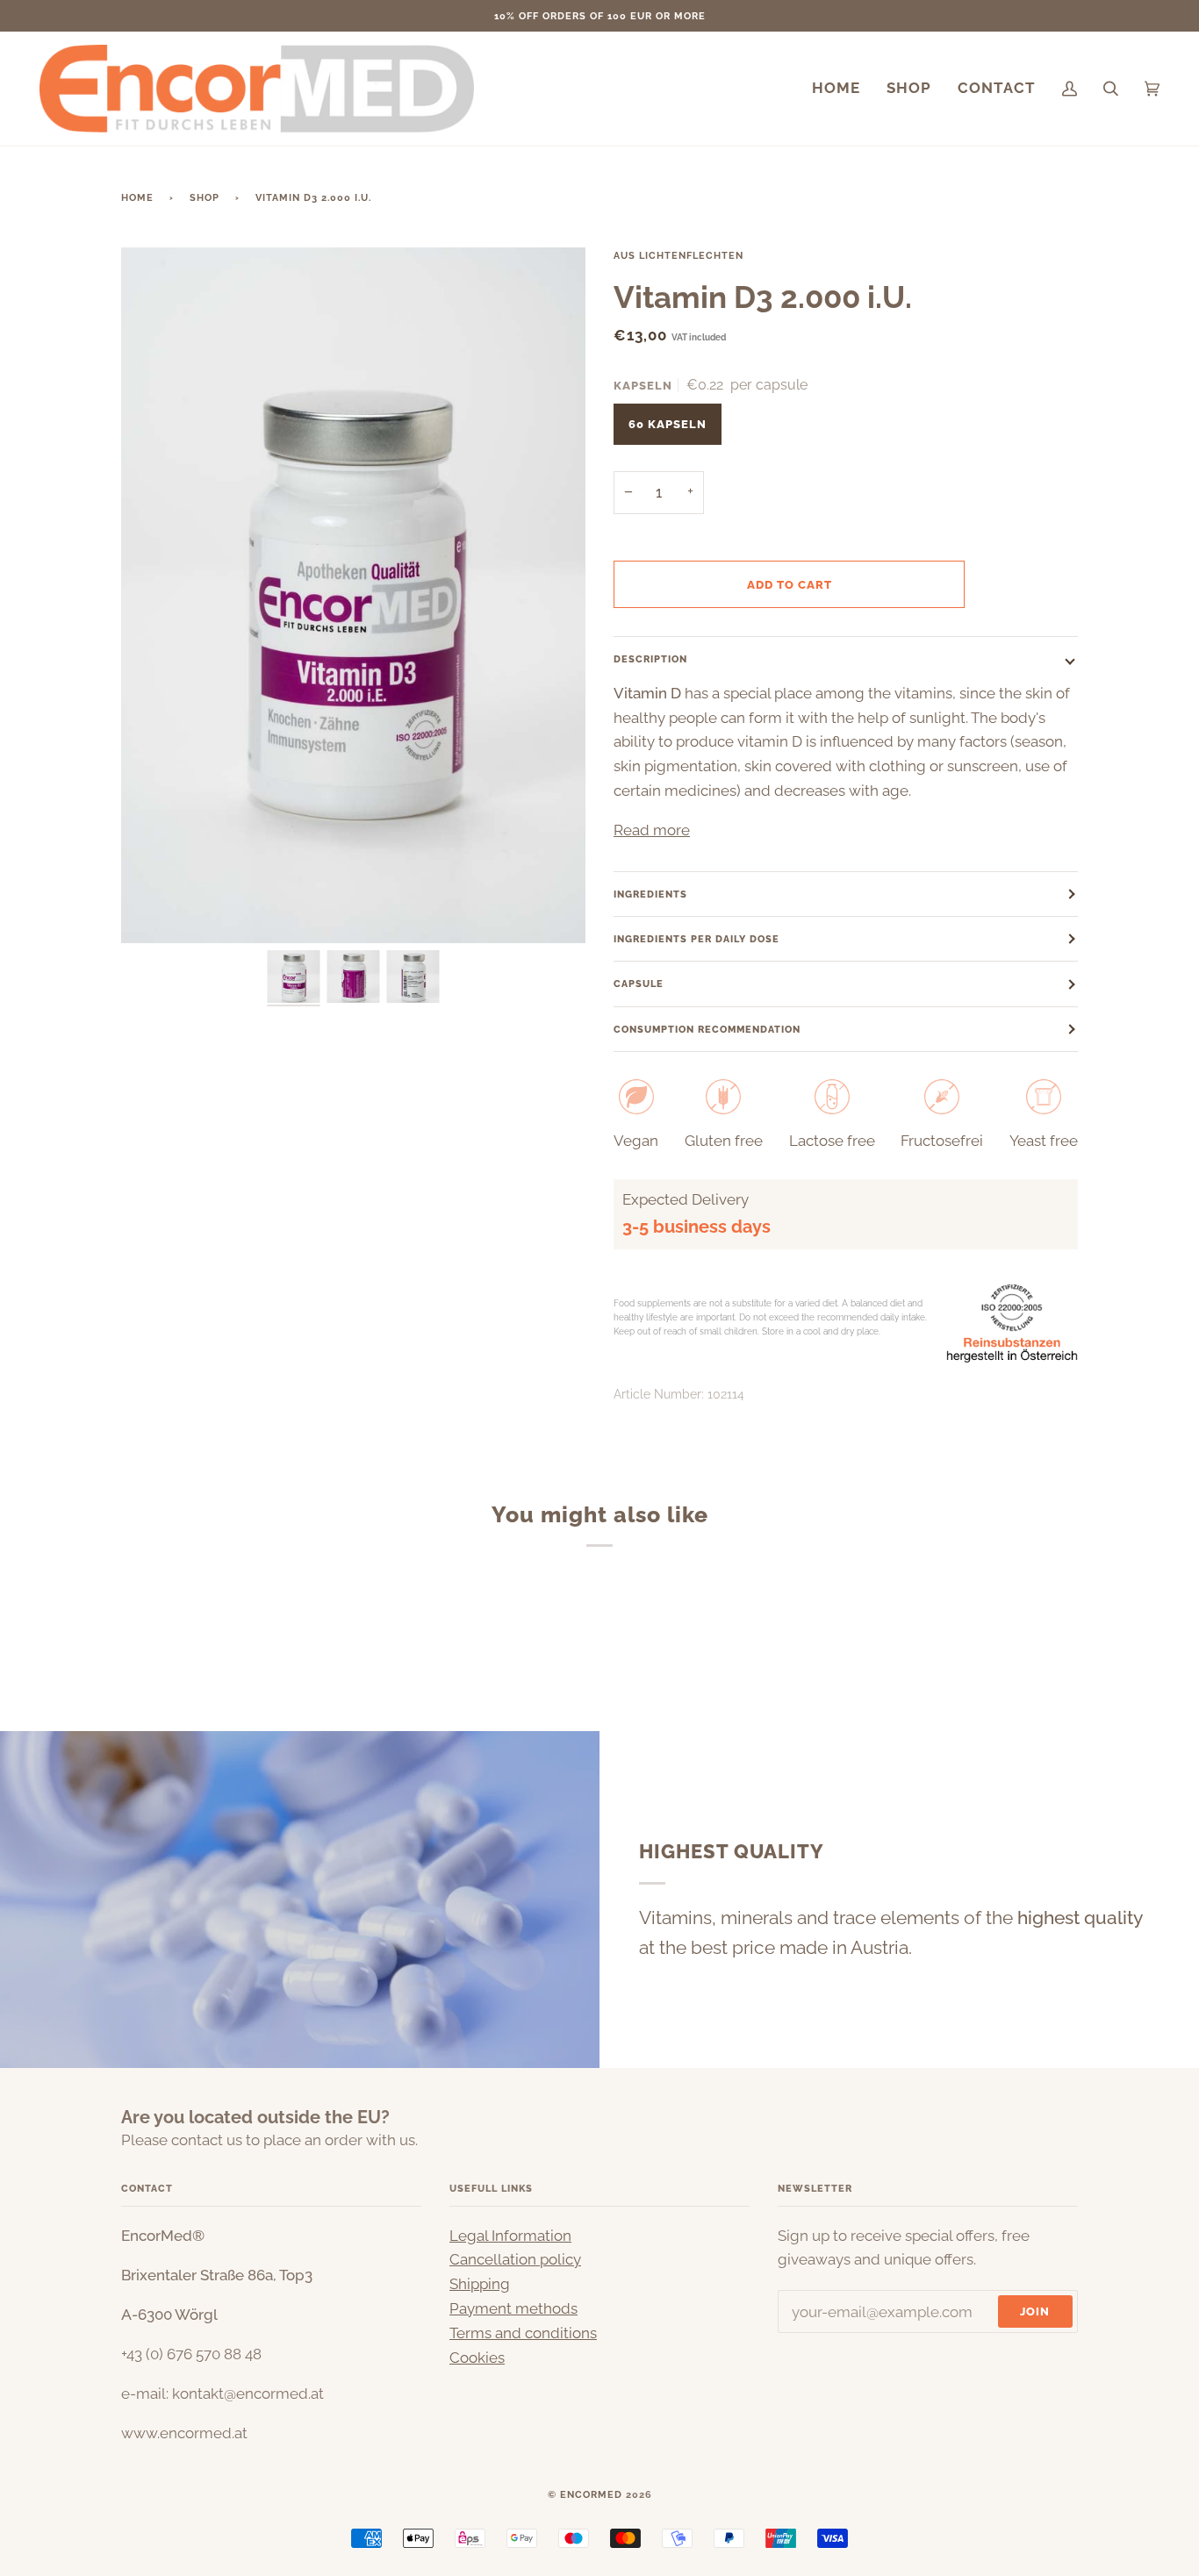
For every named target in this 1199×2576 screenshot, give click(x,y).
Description (650, 659)
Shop (205, 197)
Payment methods (513, 2308)
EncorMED (591, 2494)
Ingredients (650, 894)
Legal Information (510, 2236)
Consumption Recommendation (707, 1029)
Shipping (480, 2284)
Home (137, 197)
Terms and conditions (523, 2333)
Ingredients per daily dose (696, 939)
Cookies (477, 2358)
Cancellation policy (515, 2259)
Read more (652, 830)
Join (1035, 2311)
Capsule (639, 984)
